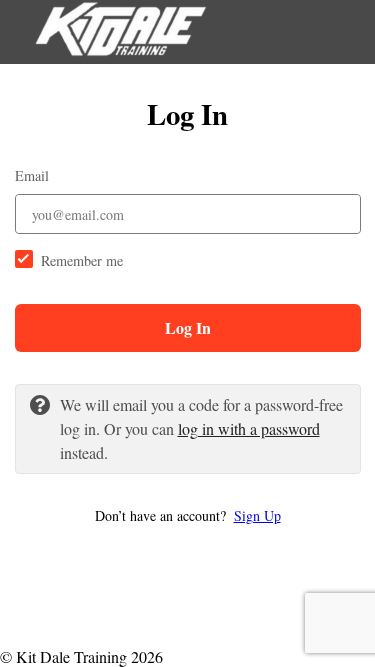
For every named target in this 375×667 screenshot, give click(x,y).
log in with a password (249, 428)
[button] (188, 515)
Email (32, 175)
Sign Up (257, 515)
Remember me (82, 260)
